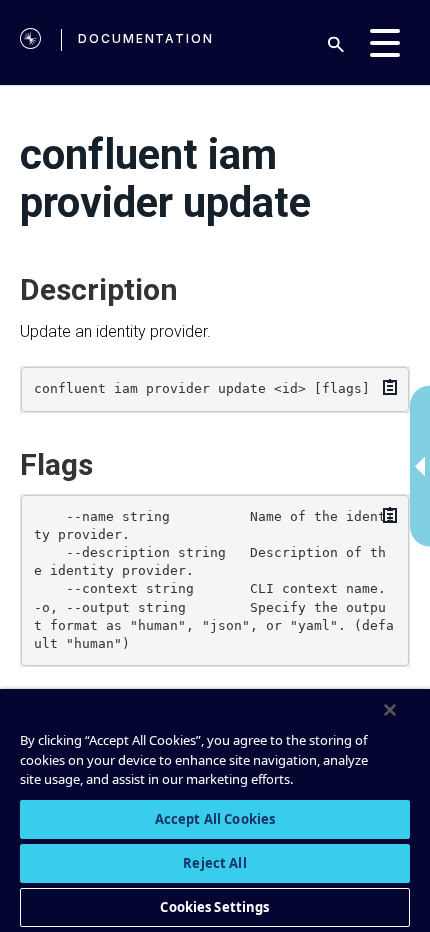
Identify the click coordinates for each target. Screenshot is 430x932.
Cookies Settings (214, 907)
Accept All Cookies (215, 819)
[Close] (390, 710)
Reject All (214, 863)
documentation (146, 38)
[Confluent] (30, 42)
